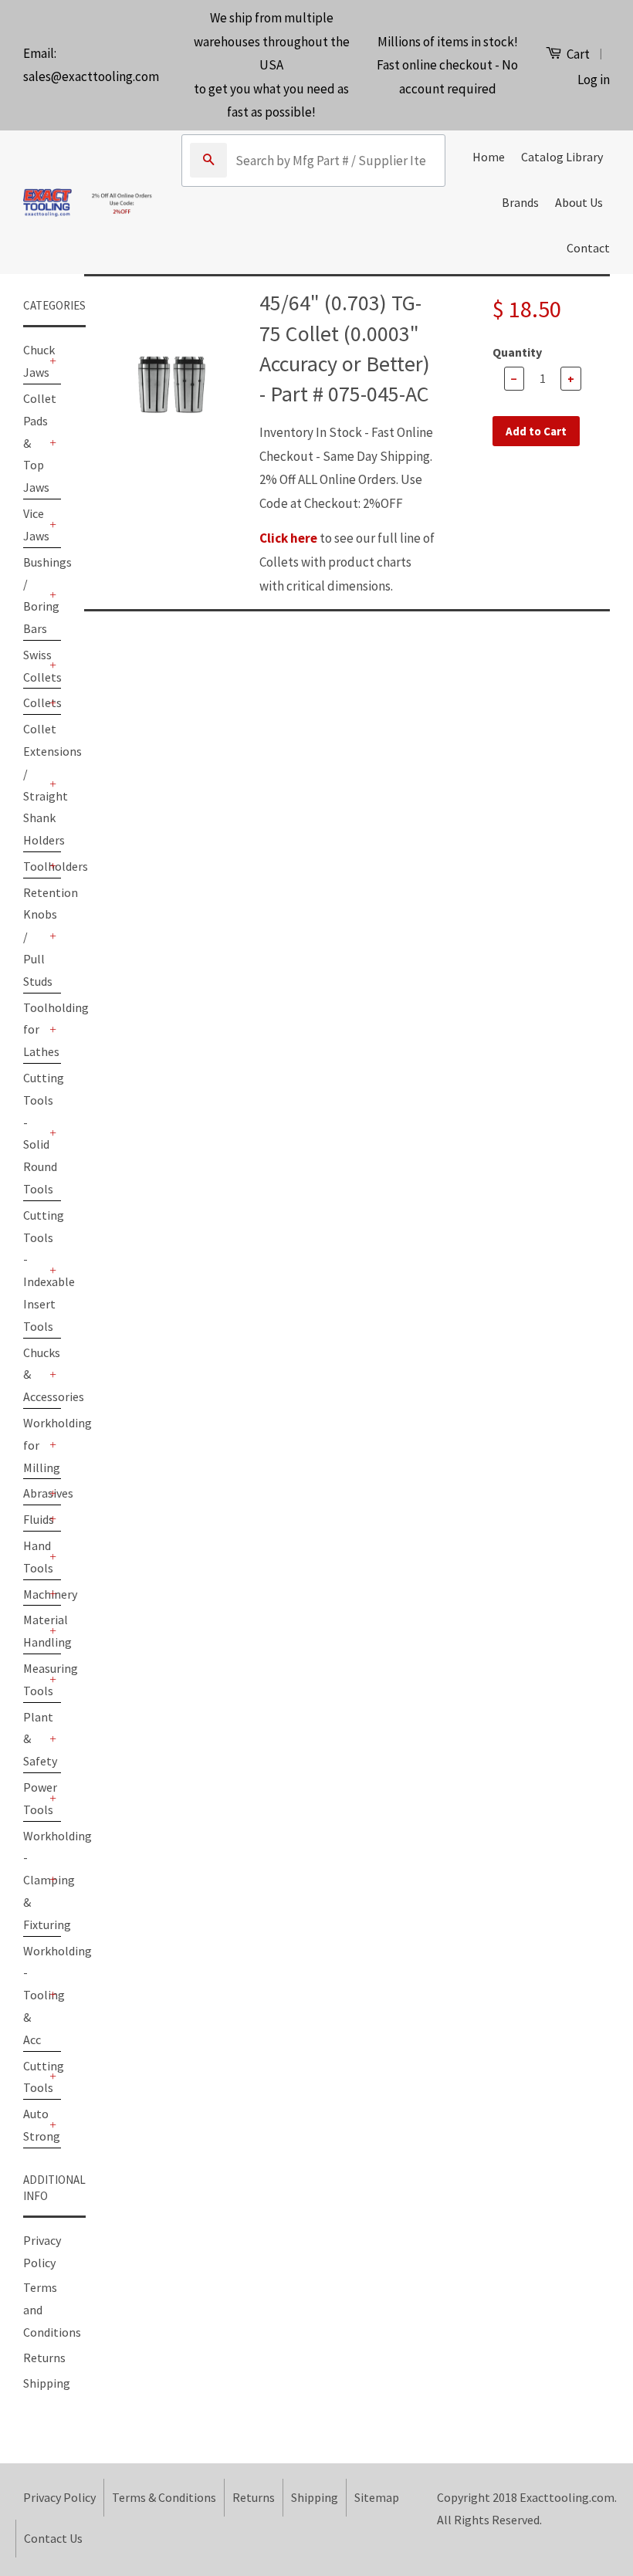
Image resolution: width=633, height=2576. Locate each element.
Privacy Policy (59, 2497)
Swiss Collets (34, 666)
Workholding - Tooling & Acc (34, 1995)
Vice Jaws (34, 525)
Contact (588, 248)
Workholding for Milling (34, 1445)
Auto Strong (34, 2125)
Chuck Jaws (34, 361)
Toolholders (34, 866)
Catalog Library (562, 157)
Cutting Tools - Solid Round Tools (34, 1133)
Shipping (47, 2383)
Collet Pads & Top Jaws (34, 443)
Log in (594, 80)
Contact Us (53, 2538)
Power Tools (34, 1798)
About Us (579, 202)
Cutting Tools (34, 2077)
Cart (577, 54)
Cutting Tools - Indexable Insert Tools (34, 1271)
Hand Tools (34, 1557)
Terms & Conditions (164, 2497)
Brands (520, 202)
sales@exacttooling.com (91, 76)
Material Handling (34, 1631)
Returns (44, 2358)
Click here (288, 538)
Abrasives (34, 1493)
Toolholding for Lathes (34, 1030)
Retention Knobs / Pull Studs (34, 937)
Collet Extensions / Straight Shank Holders (34, 784)
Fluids (34, 1519)
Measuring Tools (34, 1679)
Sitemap (377, 2497)
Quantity (517, 352)
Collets (34, 702)
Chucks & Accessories (34, 1375)
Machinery (34, 1594)
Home (489, 157)
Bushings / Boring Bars (34, 595)
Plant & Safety (34, 1739)
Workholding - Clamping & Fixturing (34, 1880)
